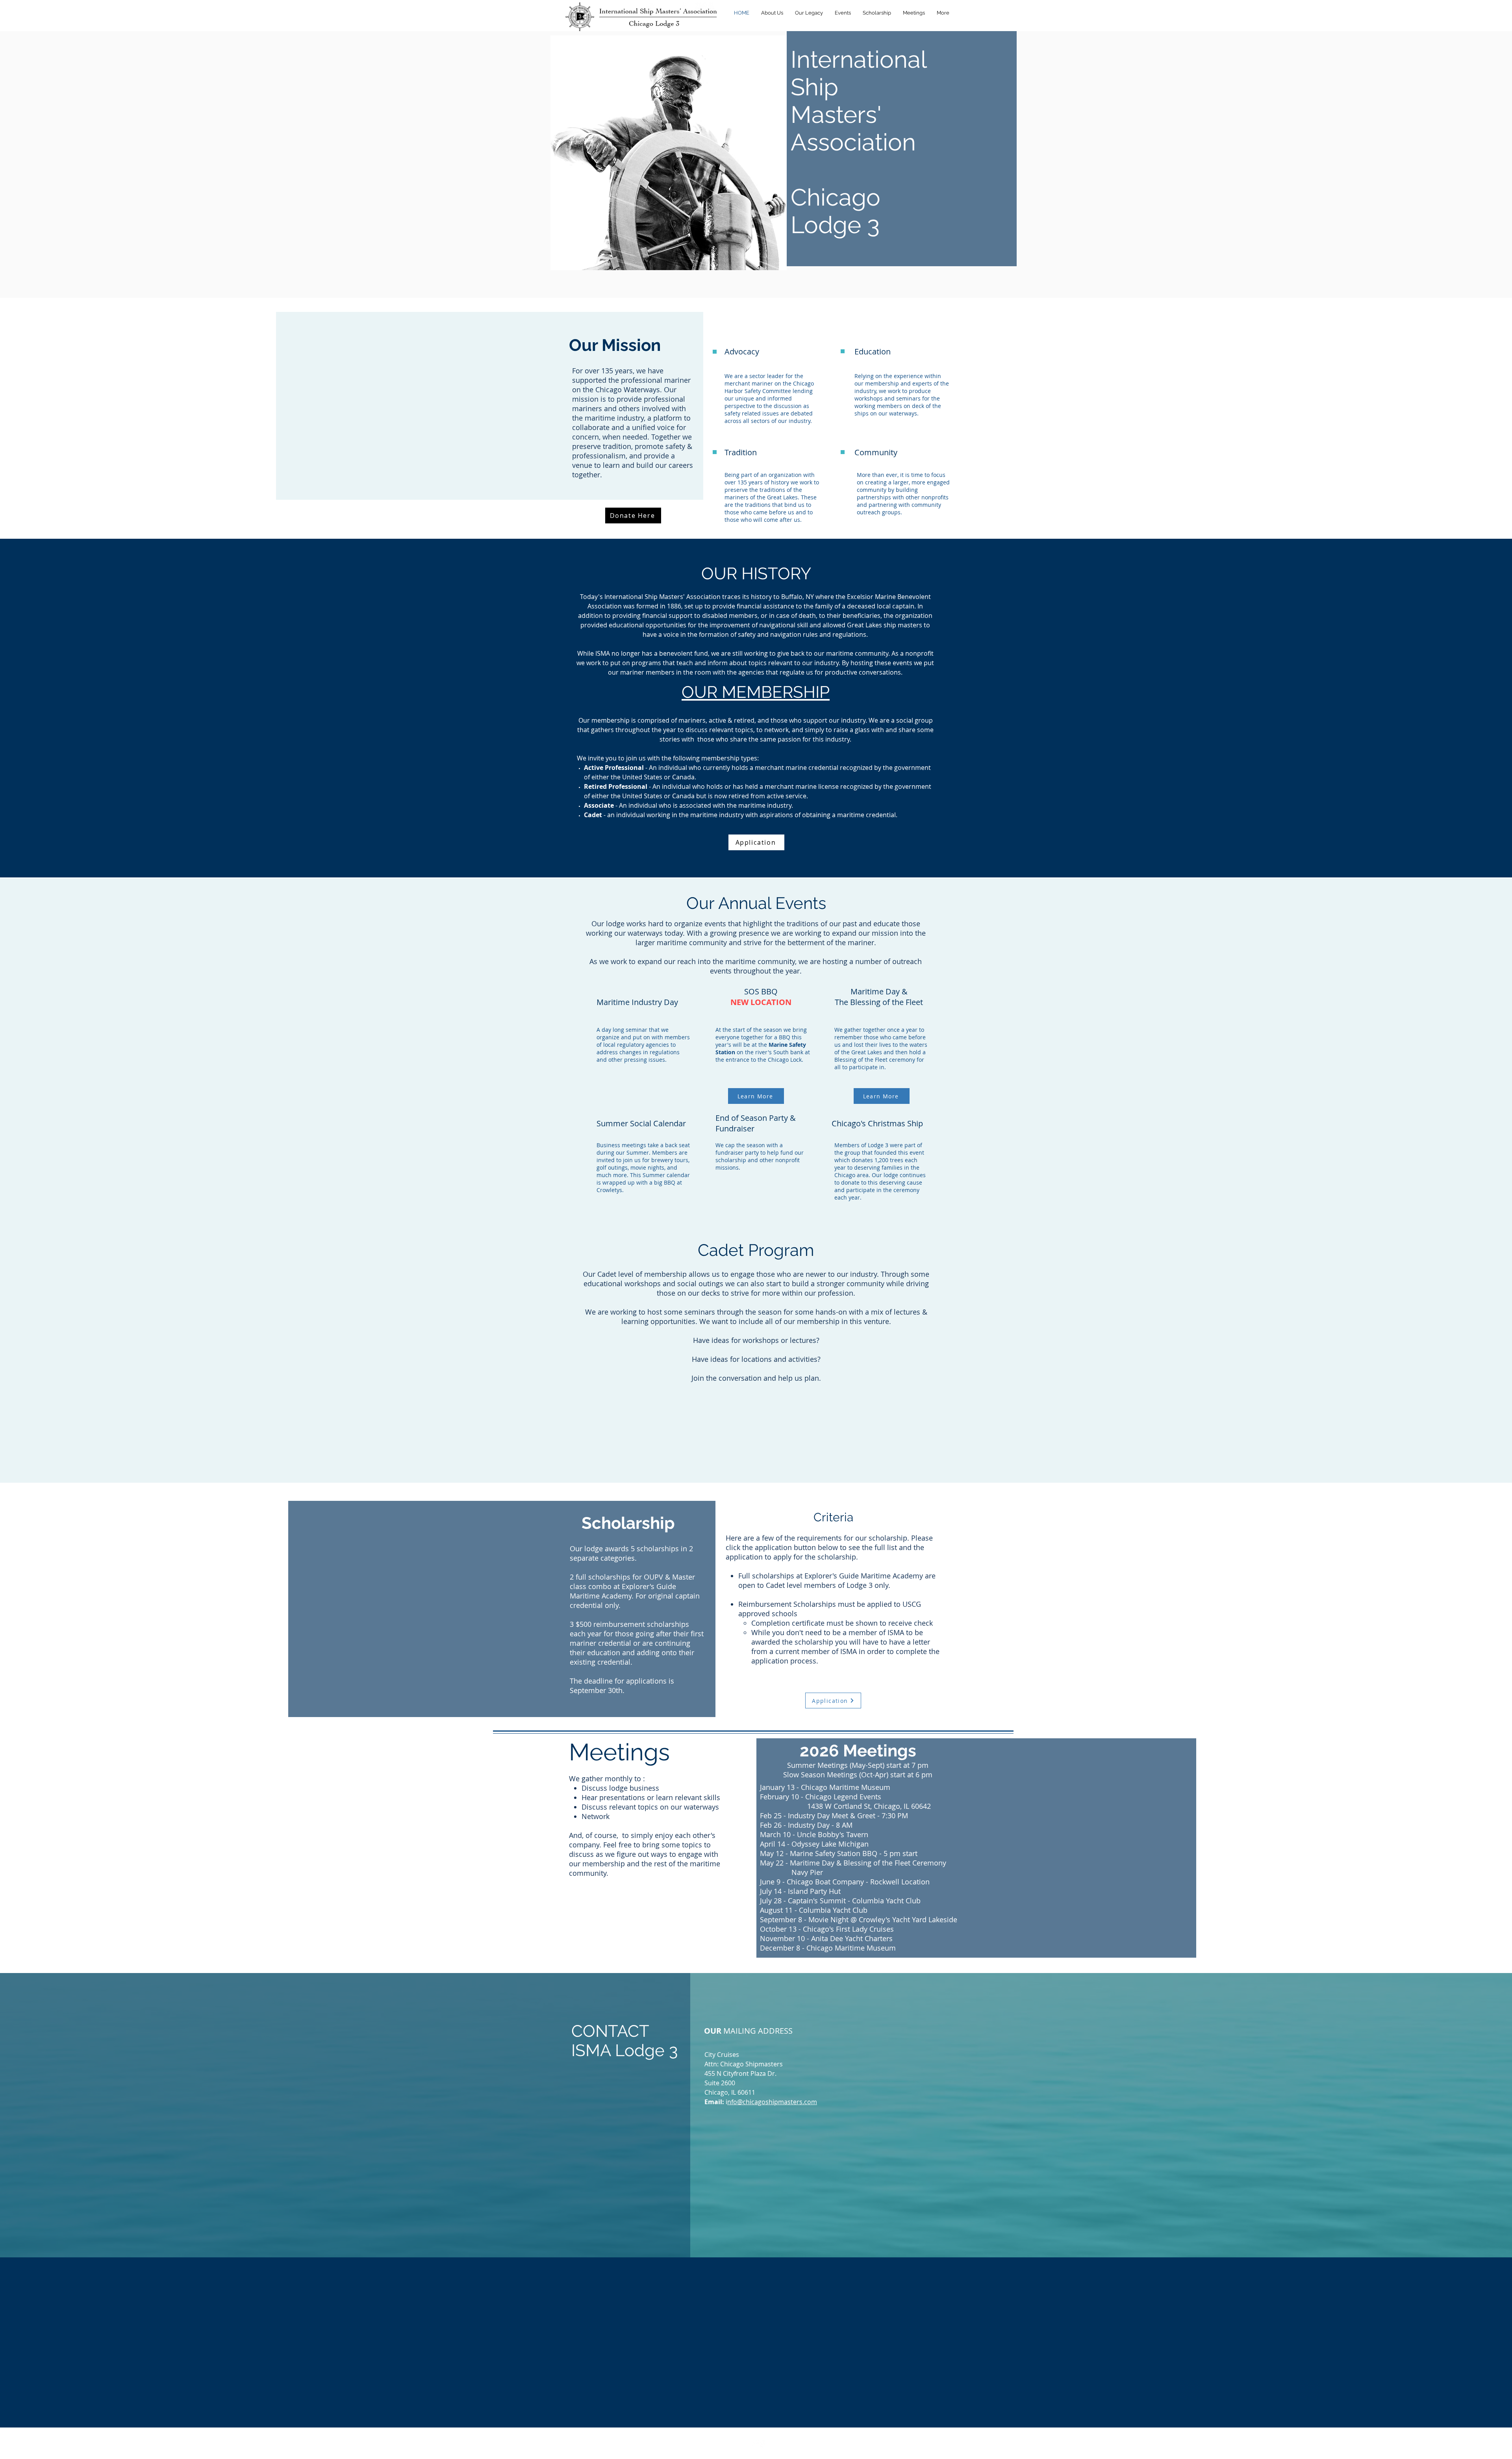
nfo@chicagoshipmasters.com (772, 2102)
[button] (772, 13)
